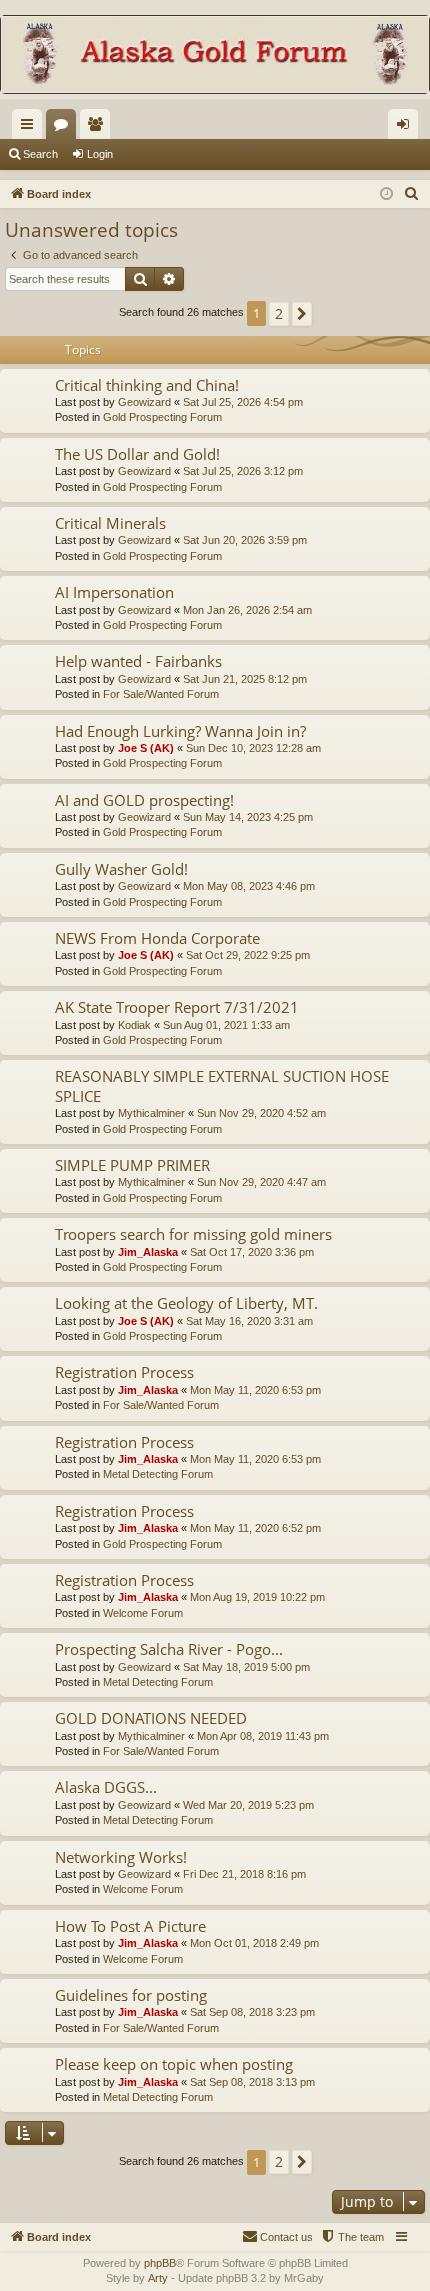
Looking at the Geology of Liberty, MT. (186, 1303)
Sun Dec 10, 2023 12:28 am (253, 748)
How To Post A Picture (130, 1926)
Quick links (31, 128)
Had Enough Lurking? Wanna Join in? (180, 731)
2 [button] (279, 313)
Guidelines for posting (131, 1995)
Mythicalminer (151, 1113)
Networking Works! (121, 1857)
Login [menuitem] (407, 128)
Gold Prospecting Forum (162, 417)
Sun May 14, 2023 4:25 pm (248, 817)
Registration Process (124, 1372)
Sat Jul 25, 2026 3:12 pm (243, 471)
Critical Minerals (110, 523)
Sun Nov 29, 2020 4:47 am (261, 1182)
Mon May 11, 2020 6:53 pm (255, 1390)
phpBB (160, 2263)
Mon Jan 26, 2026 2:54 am (247, 610)
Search (40, 154)
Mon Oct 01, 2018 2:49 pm (254, 1943)
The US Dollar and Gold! (137, 454)
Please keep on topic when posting (174, 2064)
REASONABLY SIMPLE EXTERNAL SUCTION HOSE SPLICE (222, 1085)
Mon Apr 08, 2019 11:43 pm (263, 1736)
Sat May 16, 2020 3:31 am (249, 1321)
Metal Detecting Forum (158, 1474)
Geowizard (144, 402)
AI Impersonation (114, 592)
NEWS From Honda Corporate (157, 938)
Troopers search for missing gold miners (193, 1234)
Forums (65, 128)
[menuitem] (412, 194)
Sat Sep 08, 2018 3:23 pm (252, 2012)
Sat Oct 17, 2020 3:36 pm (252, 1252)
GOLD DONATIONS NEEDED (151, 1718)
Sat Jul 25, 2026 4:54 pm (243, 402)
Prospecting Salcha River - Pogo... (169, 1649)
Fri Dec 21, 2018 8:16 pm (244, 1874)
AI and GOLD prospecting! (144, 800)
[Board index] (215, 56)
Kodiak (134, 1025)
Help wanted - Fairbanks (138, 661)
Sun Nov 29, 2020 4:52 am (261, 1113)
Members (99, 128)
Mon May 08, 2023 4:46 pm (249, 886)
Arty (158, 2278)
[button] (302, 314)
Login (100, 154)
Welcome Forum (143, 1613)
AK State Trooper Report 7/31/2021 (177, 1007)
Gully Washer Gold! (121, 869)
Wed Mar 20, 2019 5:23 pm (248, 1805)
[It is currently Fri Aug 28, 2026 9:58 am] (386, 194)
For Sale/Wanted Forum (161, 694)
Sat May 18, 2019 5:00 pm (246, 1667)
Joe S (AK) (146, 748)
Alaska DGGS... (106, 1787)
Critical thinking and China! (147, 385)
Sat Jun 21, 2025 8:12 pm (245, 679)
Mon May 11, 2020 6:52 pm (255, 1528)
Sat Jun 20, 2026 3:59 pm (245, 540)
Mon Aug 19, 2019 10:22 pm (257, 1597)
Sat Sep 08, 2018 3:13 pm (252, 2082)
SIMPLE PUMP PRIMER (132, 1165)
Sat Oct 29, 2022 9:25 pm (248, 955)
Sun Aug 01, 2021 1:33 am (226, 1025)
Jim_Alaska (148, 1252)
